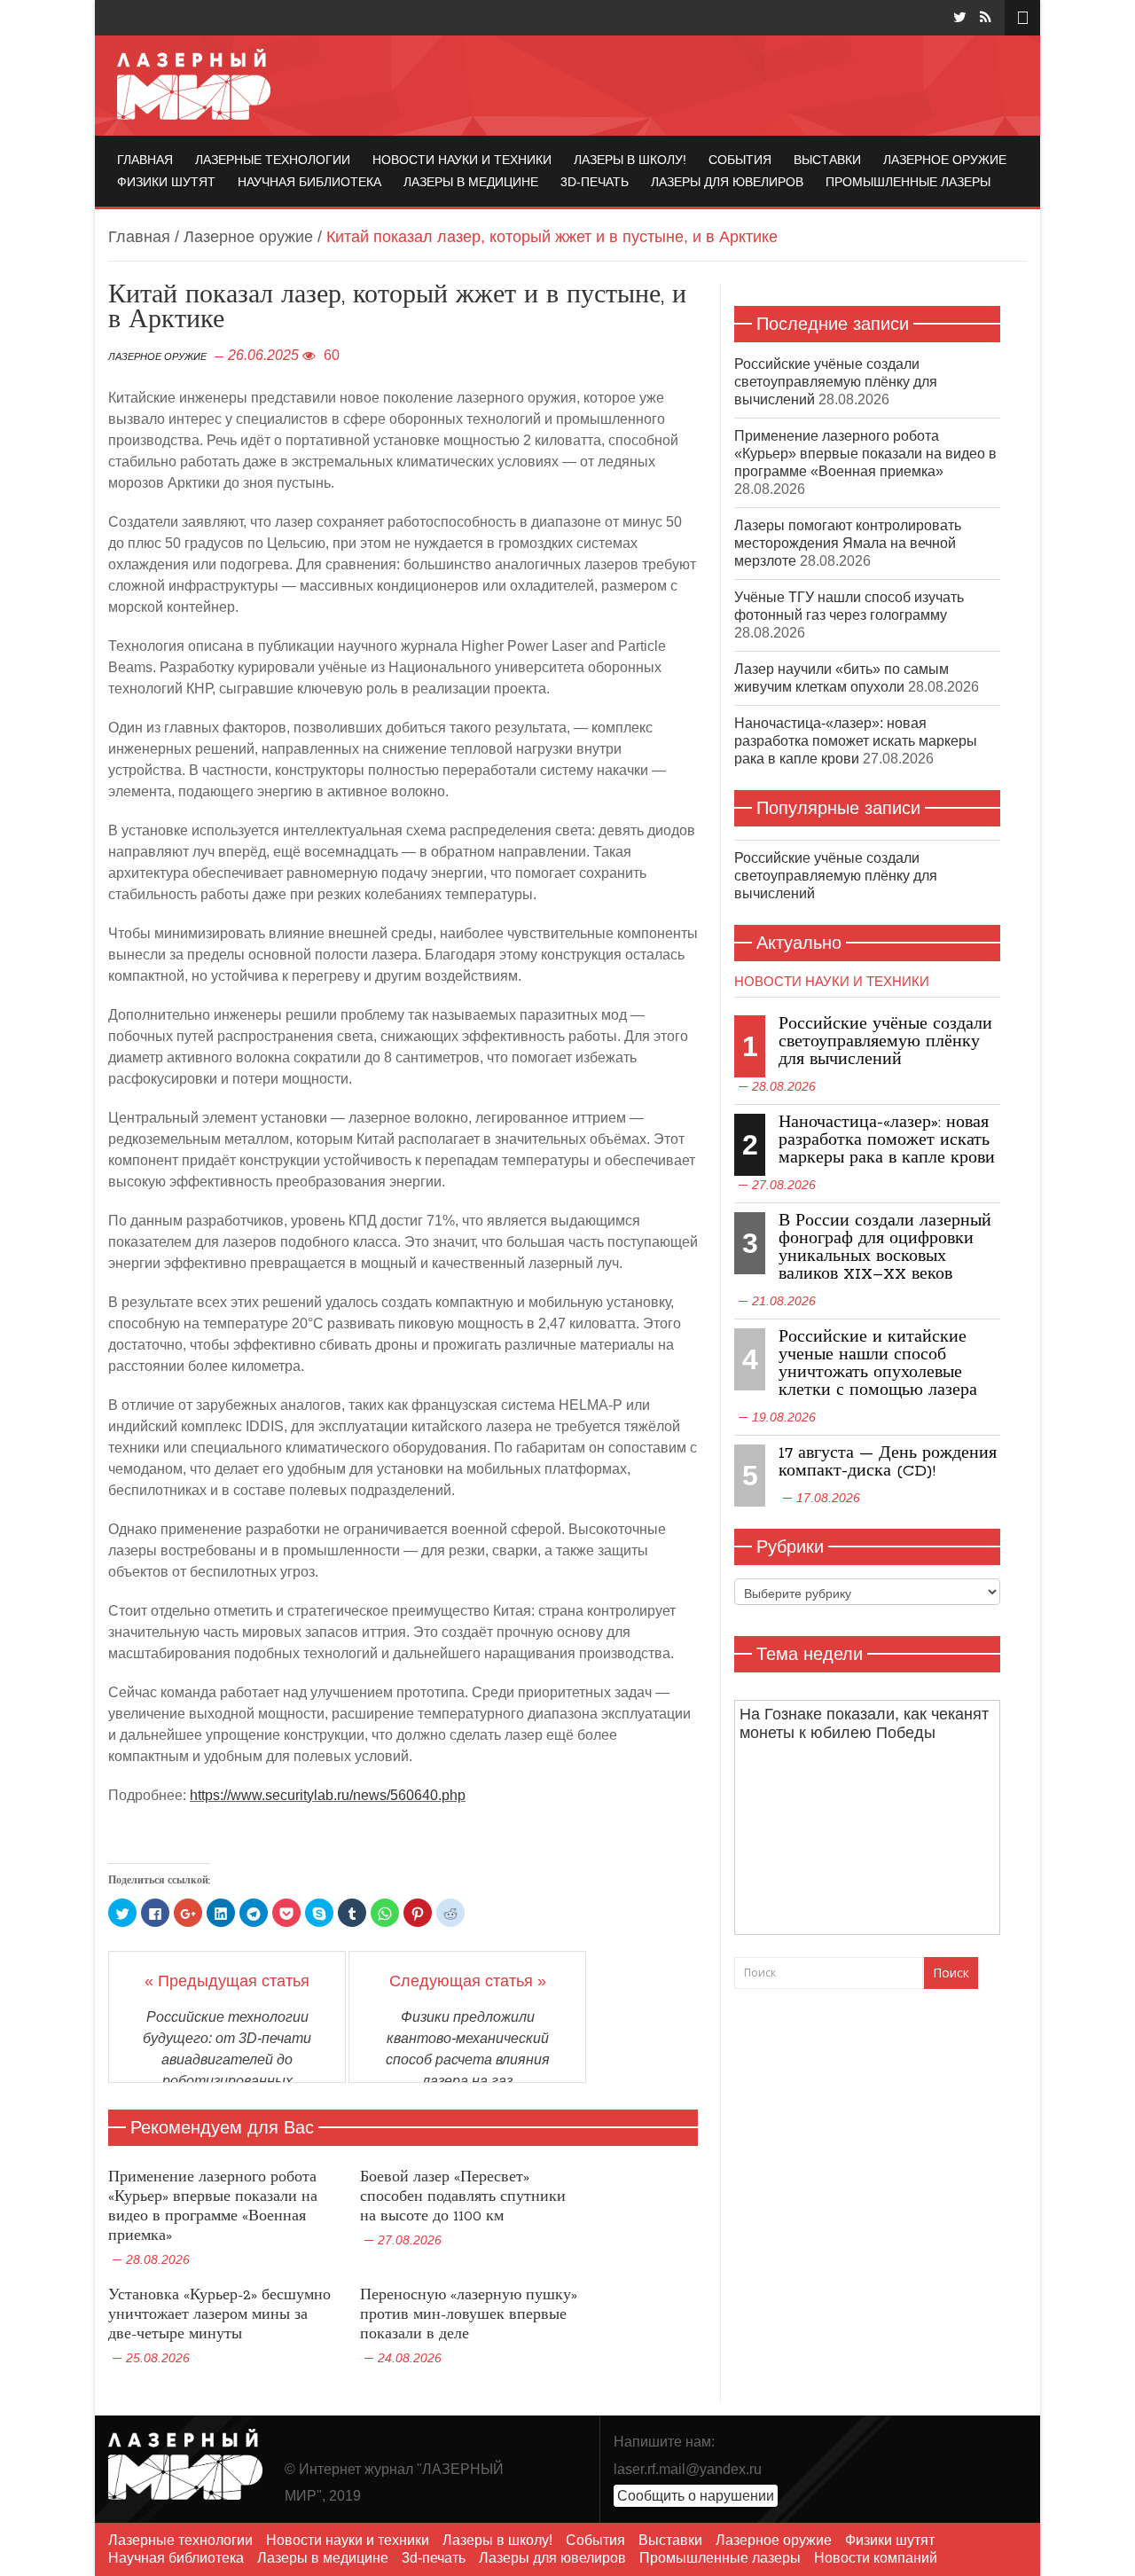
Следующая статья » (468, 1981)
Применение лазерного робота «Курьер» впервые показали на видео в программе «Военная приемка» (213, 2207)
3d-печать (595, 182)
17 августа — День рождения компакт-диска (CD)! (888, 1462)
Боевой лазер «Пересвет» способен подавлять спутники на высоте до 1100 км (463, 2197)
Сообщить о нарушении (696, 2496)
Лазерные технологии (273, 160)
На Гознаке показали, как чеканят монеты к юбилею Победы (864, 1723)
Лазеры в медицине (471, 182)
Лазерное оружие (945, 160)
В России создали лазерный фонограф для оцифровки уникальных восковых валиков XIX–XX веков (885, 1248)
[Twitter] (960, 17)
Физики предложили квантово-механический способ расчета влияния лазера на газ (468, 2049)
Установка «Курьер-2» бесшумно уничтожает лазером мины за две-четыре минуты (219, 2315)
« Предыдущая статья (227, 1981)
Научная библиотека (309, 182)
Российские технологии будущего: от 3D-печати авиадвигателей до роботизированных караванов (227, 2059)
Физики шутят (166, 182)
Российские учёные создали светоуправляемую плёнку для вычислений (836, 382)
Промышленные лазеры (908, 182)
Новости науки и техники (462, 160)
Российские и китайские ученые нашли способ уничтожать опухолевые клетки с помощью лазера (878, 1364)
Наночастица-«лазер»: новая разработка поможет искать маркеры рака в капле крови (856, 741)
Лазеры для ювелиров (727, 182)
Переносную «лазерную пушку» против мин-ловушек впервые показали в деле (469, 2315)
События (740, 160)
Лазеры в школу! (630, 160)
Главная (145, 160)
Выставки (827, 160)
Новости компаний (876, 2558)
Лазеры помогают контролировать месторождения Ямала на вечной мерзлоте (848, 543)
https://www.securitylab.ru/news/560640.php (328, 1795)
